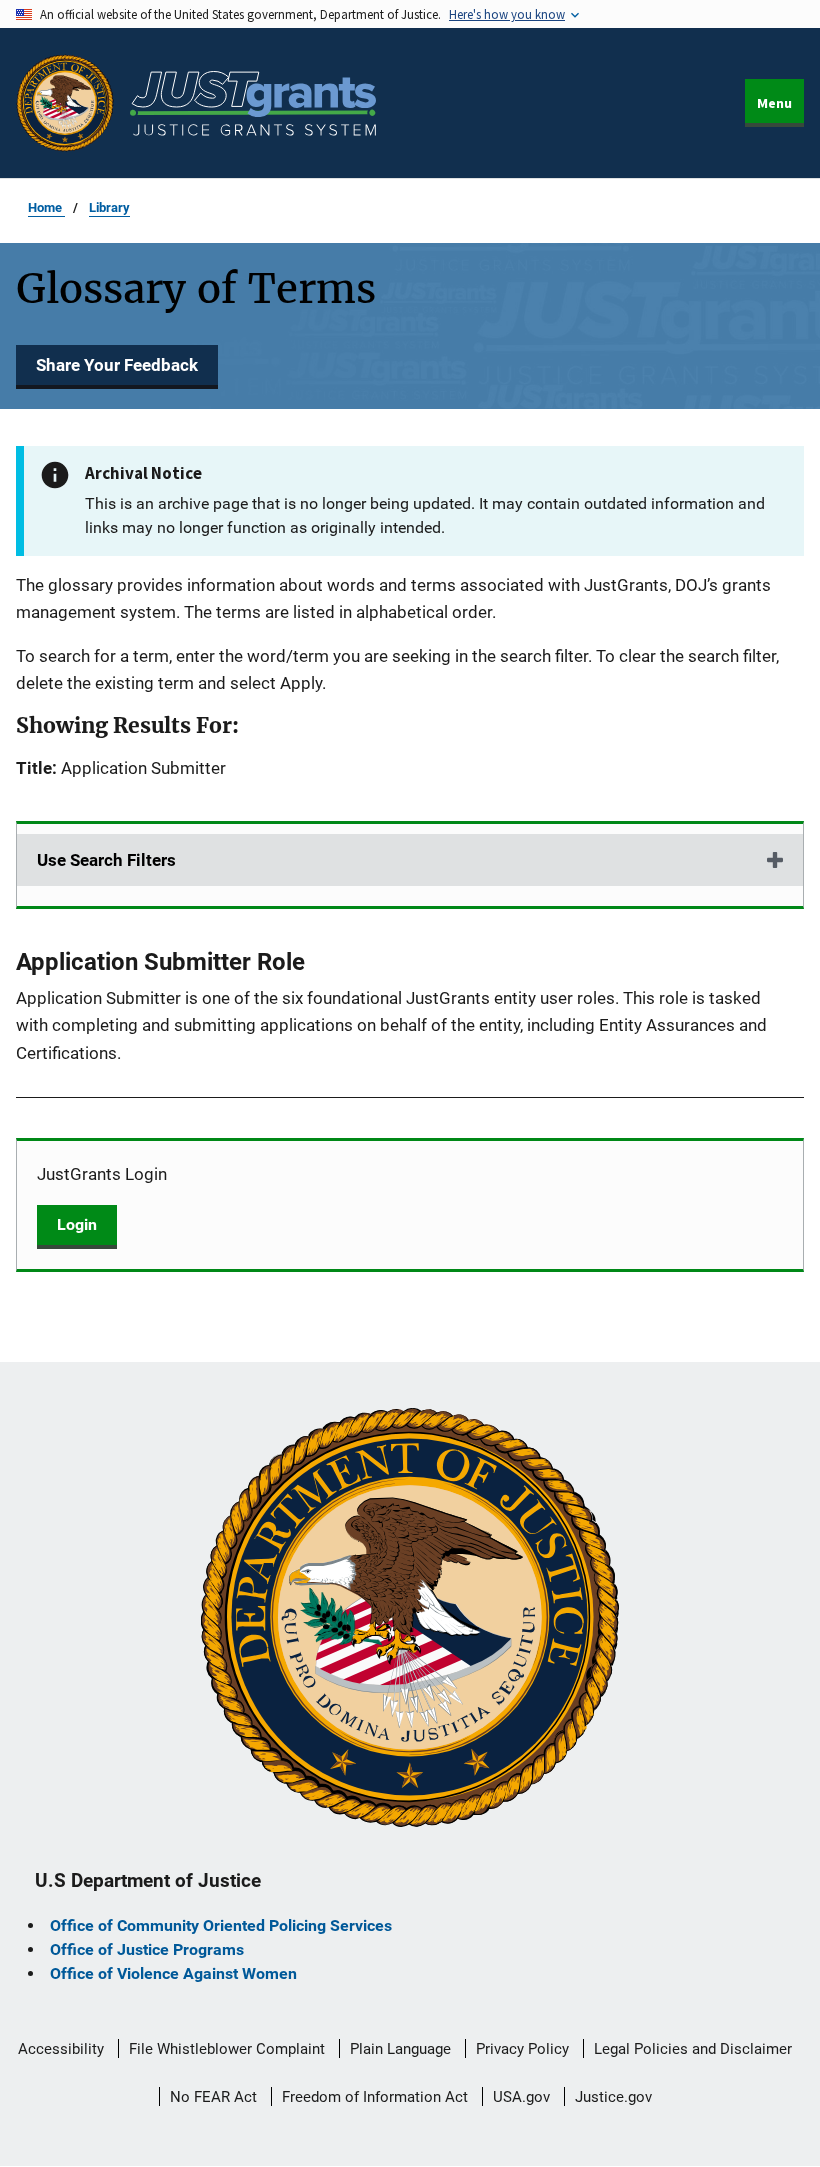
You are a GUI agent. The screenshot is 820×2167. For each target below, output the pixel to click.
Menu (774, 103)
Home (46, 207)
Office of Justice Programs (147, 1949)
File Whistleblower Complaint (227, 2049)
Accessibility (61, 2049)
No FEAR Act (213, 2097)
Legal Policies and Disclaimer (693, 2049)
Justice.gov (613, 2097)
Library (109, 207)
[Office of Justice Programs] (65, 103)
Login (77, 1224)
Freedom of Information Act (375, 2097)
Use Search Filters (106, 860)
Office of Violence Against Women (173, 1973)
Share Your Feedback (117, 365)
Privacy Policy (522, 2049)
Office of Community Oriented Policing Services (221, 1925)
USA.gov (521, 2097)
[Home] (253, 103)
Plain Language (400, 2049)
